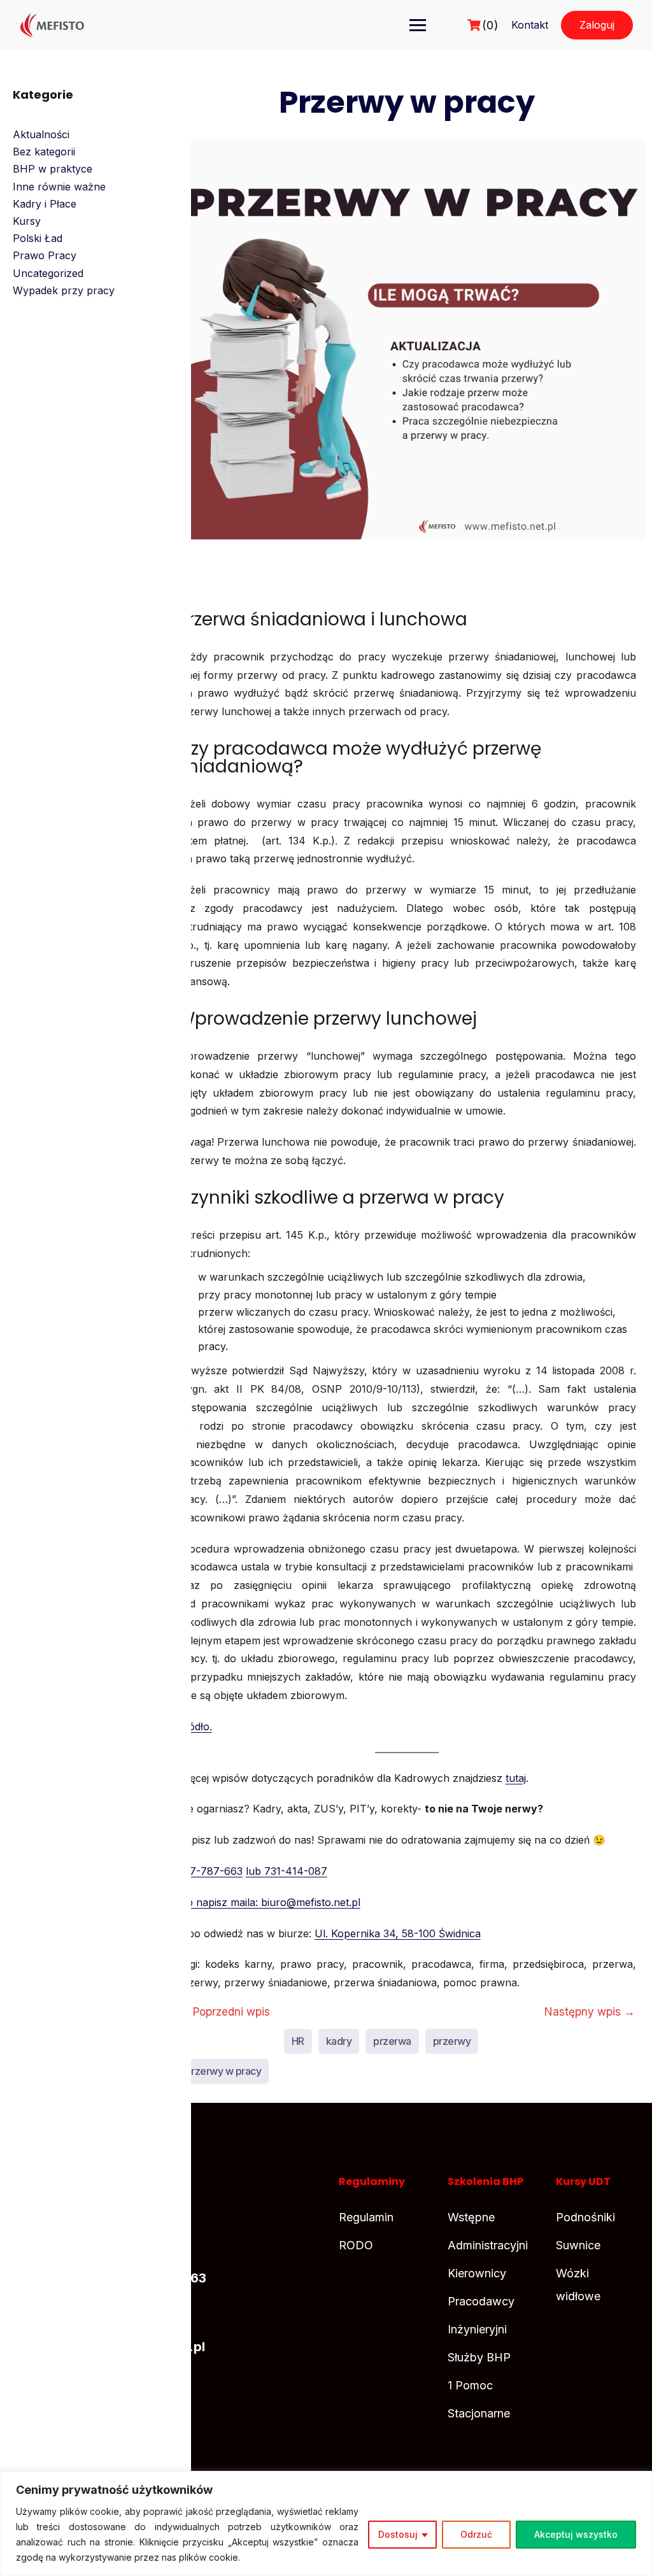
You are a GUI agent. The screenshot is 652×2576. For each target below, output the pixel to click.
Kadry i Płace (45, 204)
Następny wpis (590, 2011)
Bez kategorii (44, 152)
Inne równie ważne (59, 187)
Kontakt (530, 25)
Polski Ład (38, 238)
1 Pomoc (470, 2385)
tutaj (516, 1778)
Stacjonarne (479, 2413)
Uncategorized (48, 273)
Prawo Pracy (45, 255)
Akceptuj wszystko (576, 2534)
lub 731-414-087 (287, 1871)
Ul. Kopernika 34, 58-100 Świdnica (398, 1933)
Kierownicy (477, 2273)
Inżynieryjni (477, 2329)
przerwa (392, 2041)
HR (298, 2041)
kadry (339, 2041)
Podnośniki (585, 2217)
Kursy (27, 221)
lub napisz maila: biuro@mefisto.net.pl (269, 1902)
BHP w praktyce (53, 169)
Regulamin (366, 2217)
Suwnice (578, 2245)
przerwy (452, 2041)
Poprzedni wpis (224, 2011)
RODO (356, 2245)
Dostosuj (398, 2534)
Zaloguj (597, 25)
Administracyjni (488, 2245)
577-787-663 (210, 1871)
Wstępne (471, 2217)
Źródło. (195, 1726)
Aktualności (41, 134)
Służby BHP (479, 2357)
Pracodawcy (481, 2301)
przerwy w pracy (223, 2071)
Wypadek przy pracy (64, 290)
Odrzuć (476, 2534)
